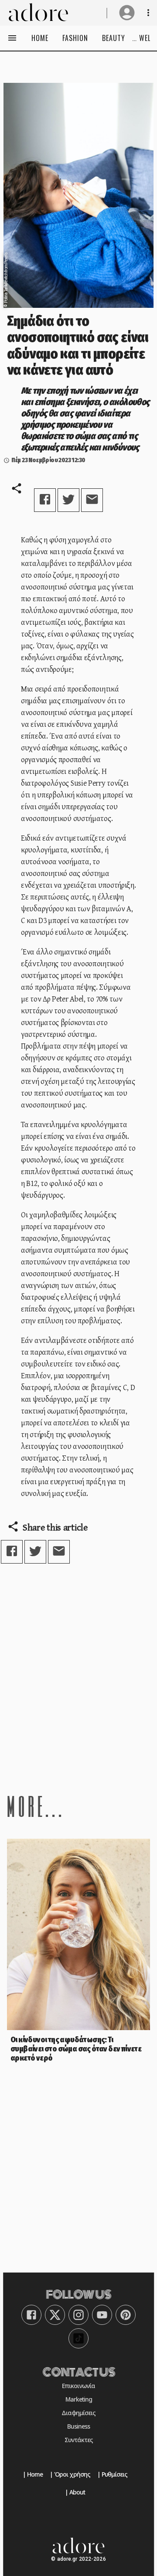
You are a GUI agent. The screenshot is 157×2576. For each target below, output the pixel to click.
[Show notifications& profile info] (148, 13)
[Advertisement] (78, 1678)
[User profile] (127, 13)
